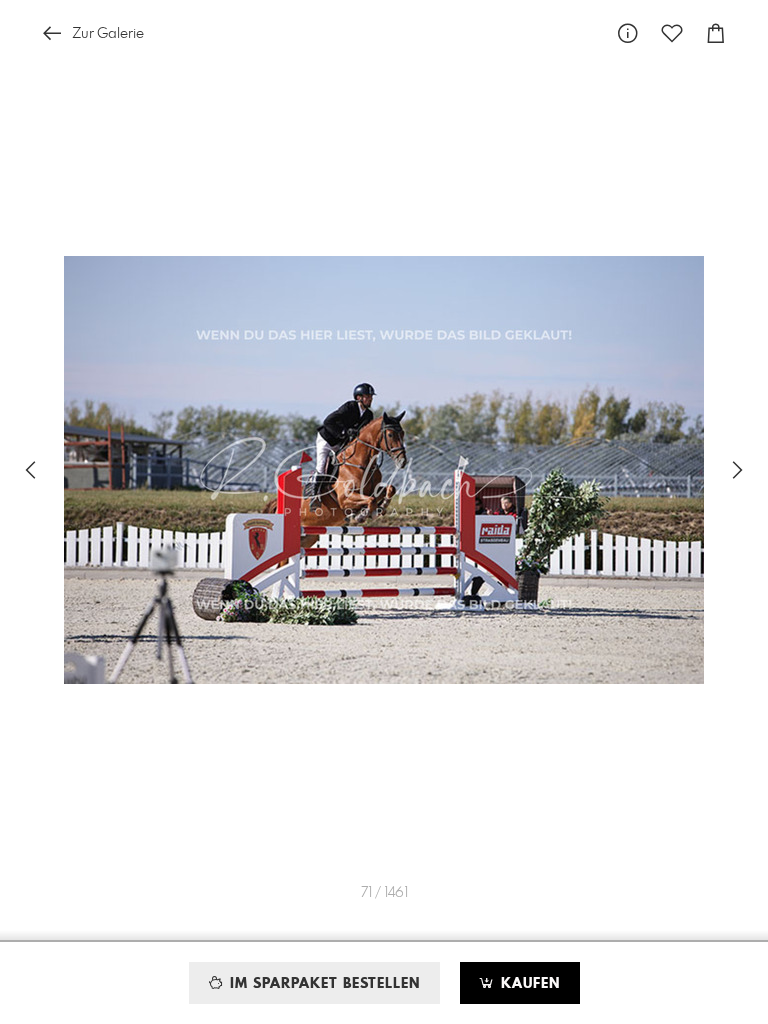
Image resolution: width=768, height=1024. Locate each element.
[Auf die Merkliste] (672, 33)
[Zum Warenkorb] (716, 33)
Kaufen (528, 984)
